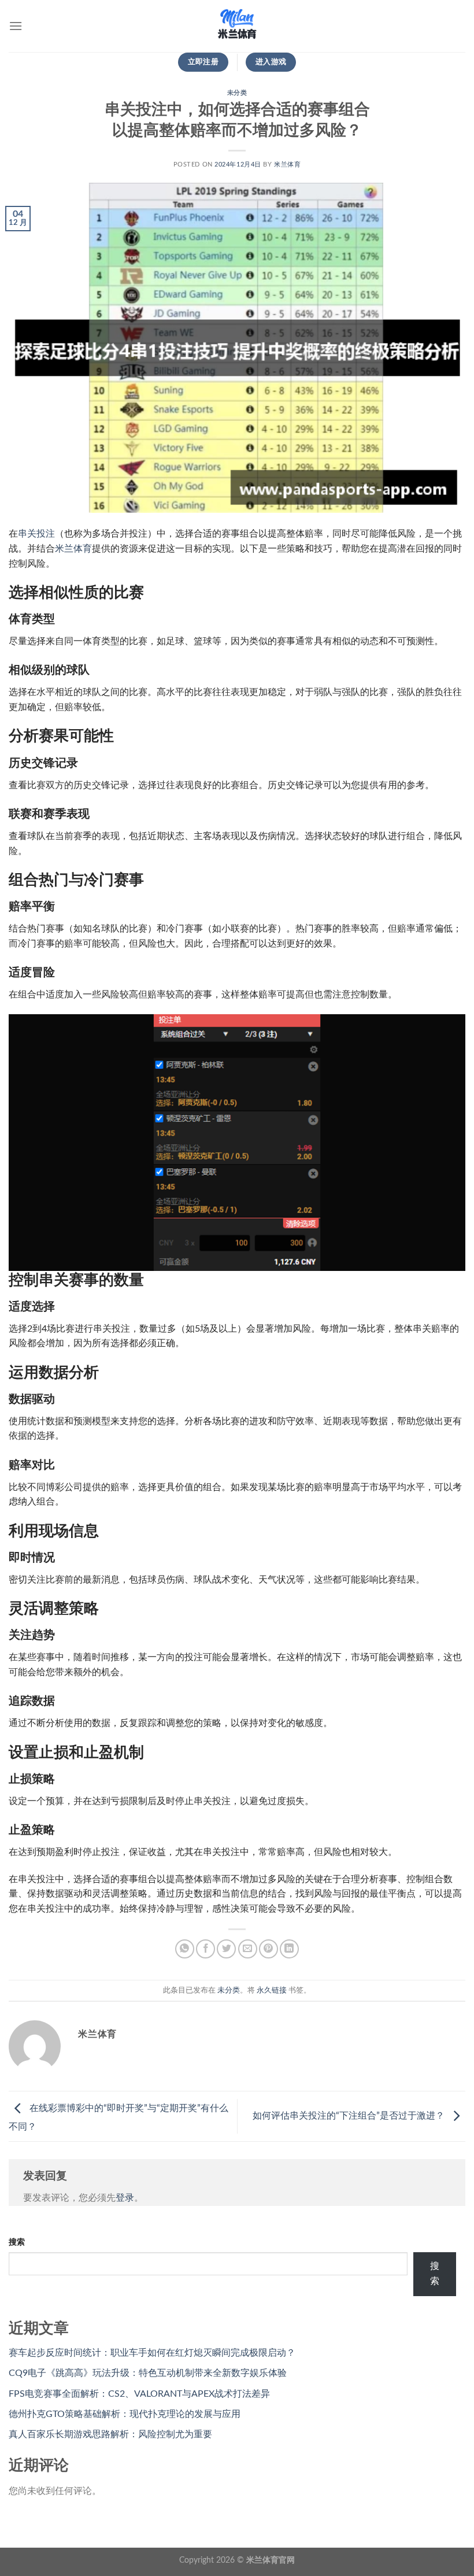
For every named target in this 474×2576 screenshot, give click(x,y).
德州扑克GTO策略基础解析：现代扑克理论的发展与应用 (125, 2414)
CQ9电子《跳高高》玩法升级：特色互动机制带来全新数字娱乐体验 (148, 2373)
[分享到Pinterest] (269, 1949)
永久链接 (272, 1990)
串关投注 (36, 534)
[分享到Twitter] (226, 1949)
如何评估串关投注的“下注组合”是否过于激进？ (350, 2116)
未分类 (237, 93)
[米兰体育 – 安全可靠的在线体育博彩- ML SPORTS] (237, 26)
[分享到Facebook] (205, 1949)
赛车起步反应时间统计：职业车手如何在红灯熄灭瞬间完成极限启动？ (152, 2353)
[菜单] (16, 26)
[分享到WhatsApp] (185, 1949)
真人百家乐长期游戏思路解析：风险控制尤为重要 (110, 2434)
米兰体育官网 (271, 2560)
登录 (125, 2198)
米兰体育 (287, 165)
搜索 (17, 2242)
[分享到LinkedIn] (289, 1949)
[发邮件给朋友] (248, 1949)
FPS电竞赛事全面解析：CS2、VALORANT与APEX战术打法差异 (139, 2394)
